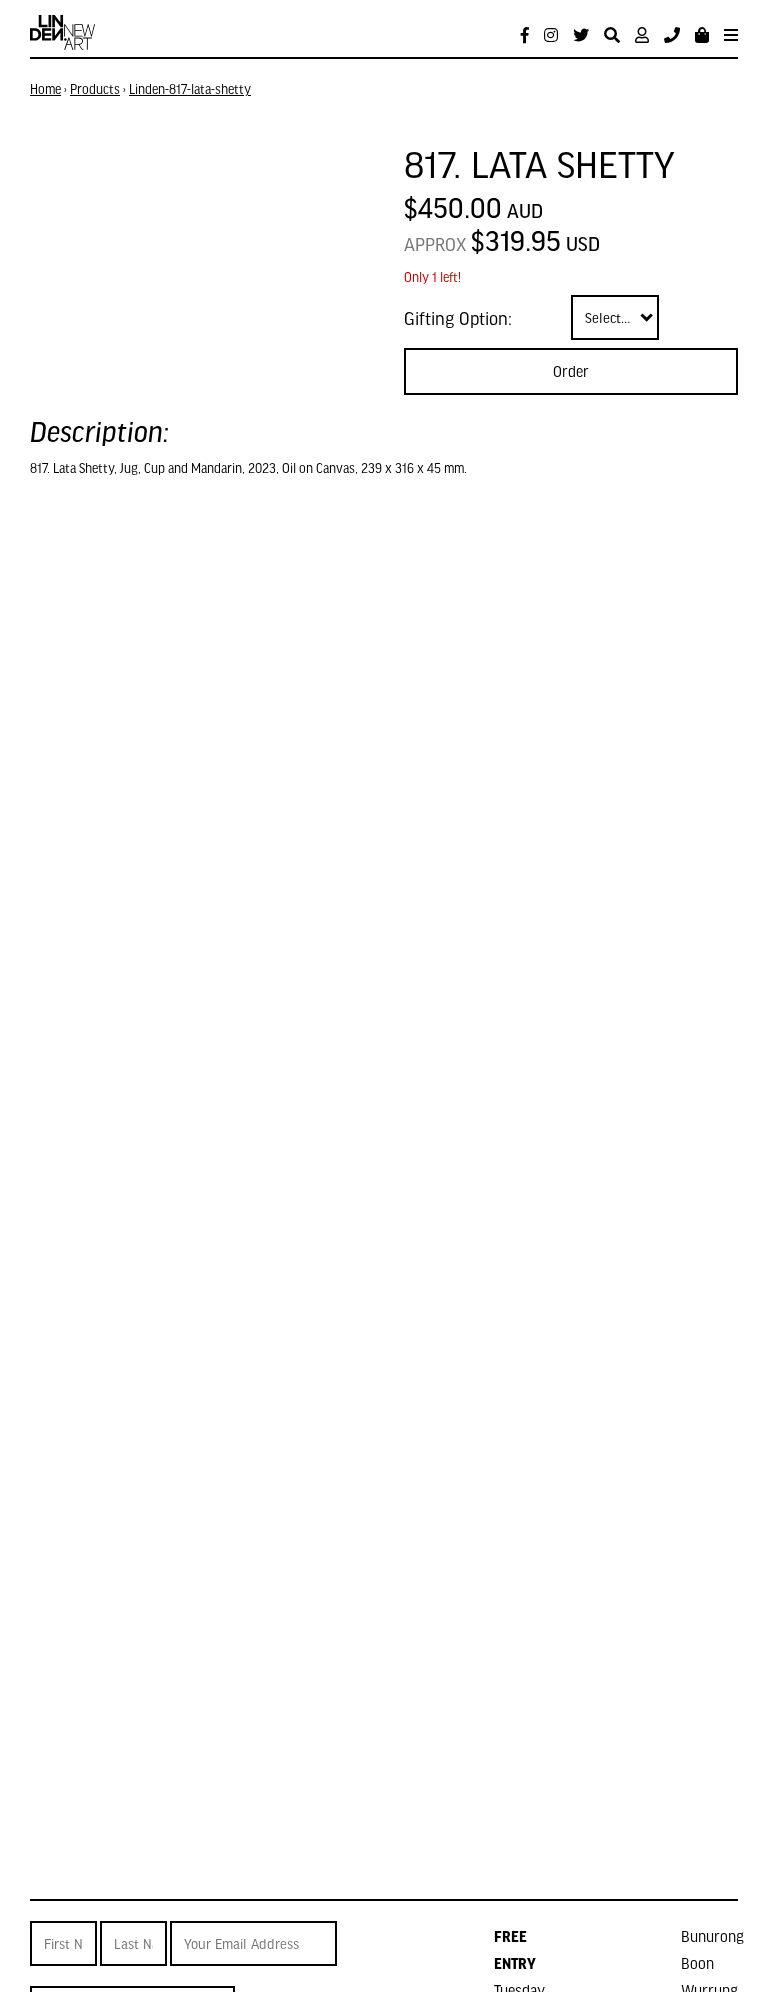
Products (95, 89)
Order (571, 371)
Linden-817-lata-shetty (190, 89)
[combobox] (615, 317)
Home (45, 89)
